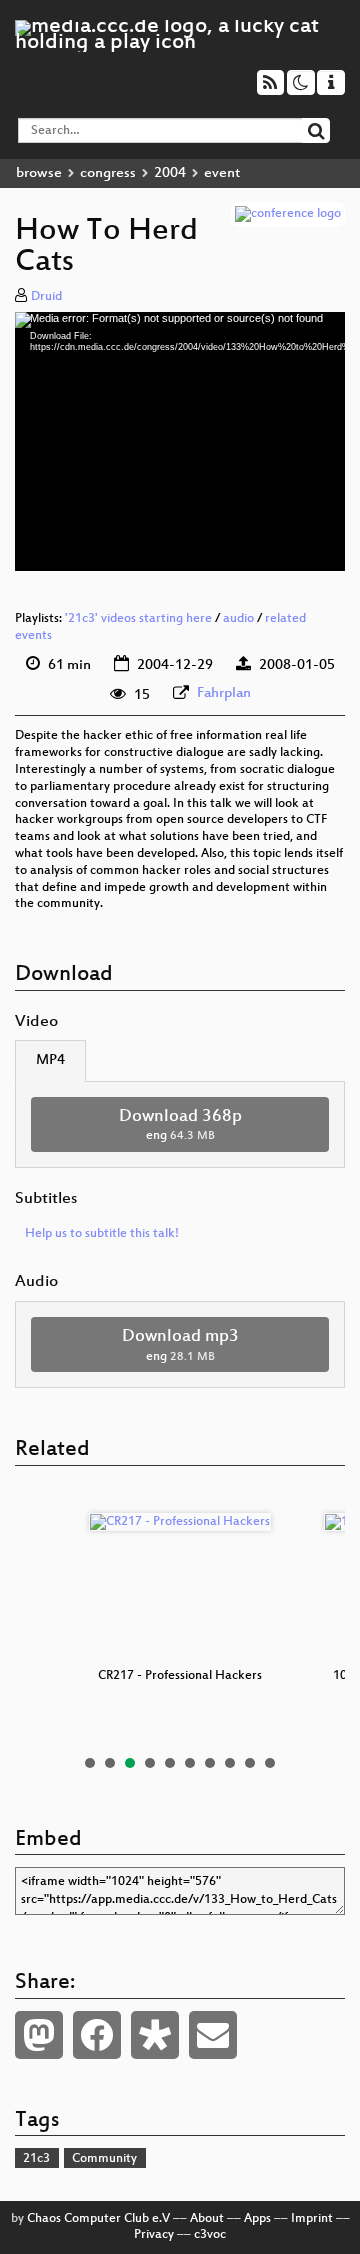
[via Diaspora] (155, 2035)
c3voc (210, 2235)
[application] (180, 441)
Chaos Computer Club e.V (98, 2219)
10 (270, 1763)
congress (108, 173)
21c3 (36, 2159)
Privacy (154, 2235)
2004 (170, 173)
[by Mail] (213, 2035)
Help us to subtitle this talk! (102, 1234)
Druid (46, 297)
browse (39, 173)
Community (104, 2159)
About (207, 2219)
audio (238, 619)
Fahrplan (224, 693)
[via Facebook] (97, 2035)
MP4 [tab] (50, 1060)
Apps (257, 2219)
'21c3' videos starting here (138, 619)
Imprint (312, 2219)
